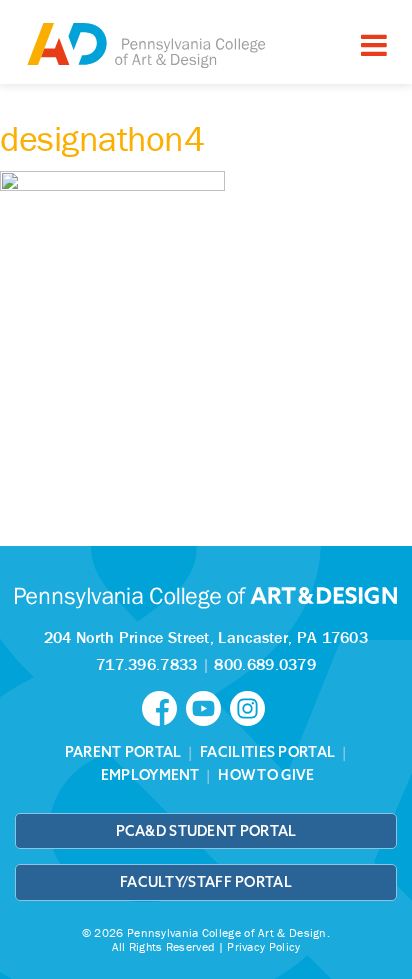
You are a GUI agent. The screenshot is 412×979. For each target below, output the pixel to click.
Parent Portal (123, 752)
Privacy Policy (263, 946)
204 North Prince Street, (206, 637)
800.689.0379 (265, 664)
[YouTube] (208, 707)
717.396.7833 (147, 664)
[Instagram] (250, 707)
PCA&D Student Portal (206, 831)
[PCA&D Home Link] (145, 44)
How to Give (266, 775)
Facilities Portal (267, 752)
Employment (150, 775)
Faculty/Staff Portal (206, 882)
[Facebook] (164, 707)
